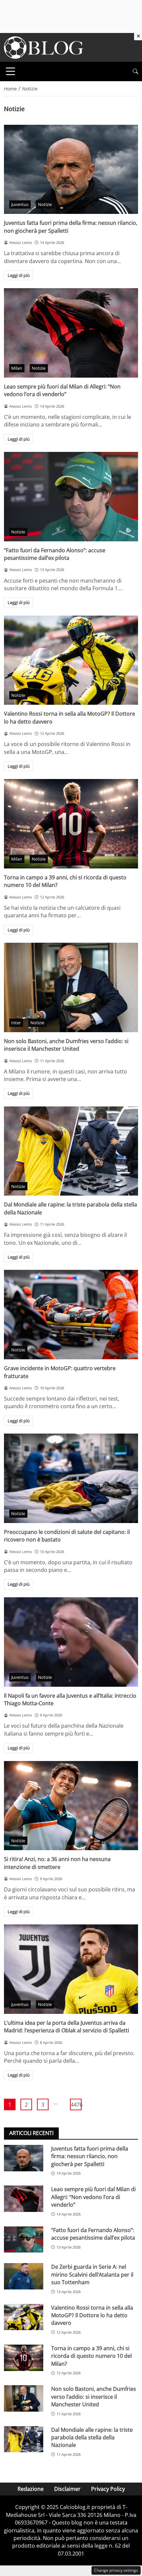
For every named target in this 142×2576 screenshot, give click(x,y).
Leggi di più (19, 275)
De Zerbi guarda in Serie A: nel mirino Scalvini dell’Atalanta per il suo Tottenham (92, 2274)
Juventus (20, 204)
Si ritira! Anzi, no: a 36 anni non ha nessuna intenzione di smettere (57, 1863)
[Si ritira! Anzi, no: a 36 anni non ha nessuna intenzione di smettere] (71, 1806)
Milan (17, 368)
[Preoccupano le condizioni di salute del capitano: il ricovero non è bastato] (71, 1478)
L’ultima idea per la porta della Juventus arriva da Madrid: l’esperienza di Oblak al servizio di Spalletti (67, 2027)
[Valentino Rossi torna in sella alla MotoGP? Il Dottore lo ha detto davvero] (71, 660)
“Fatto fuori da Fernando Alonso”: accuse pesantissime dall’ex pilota (55, 554)
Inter (16, 1023)
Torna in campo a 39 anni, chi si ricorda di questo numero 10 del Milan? (91, 2356)
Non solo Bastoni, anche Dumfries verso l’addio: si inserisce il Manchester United (66, 1045)
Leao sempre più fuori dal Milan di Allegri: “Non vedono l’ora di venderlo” (62, 390)
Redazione (31, 2489)
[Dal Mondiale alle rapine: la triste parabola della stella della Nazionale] (71, 1151)
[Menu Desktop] (11, 71)
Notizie (45, 204)
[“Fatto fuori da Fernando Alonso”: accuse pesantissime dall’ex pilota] (71, 497)
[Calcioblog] (44, 47)
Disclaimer (67, 2489)
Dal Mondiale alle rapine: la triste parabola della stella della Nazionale (92, 2438)
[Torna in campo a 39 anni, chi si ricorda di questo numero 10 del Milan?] (71, 824)
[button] (135, 71)
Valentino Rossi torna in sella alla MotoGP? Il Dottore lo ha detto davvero (92, 2315)
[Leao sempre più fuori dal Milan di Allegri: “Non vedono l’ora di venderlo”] (71, 333)
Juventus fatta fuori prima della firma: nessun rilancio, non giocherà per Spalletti (90, 2156)
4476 (76, 2105)
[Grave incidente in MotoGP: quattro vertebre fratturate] (71, 1315)
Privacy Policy (108, 2489)
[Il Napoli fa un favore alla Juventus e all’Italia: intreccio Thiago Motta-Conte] (71, 1642)
